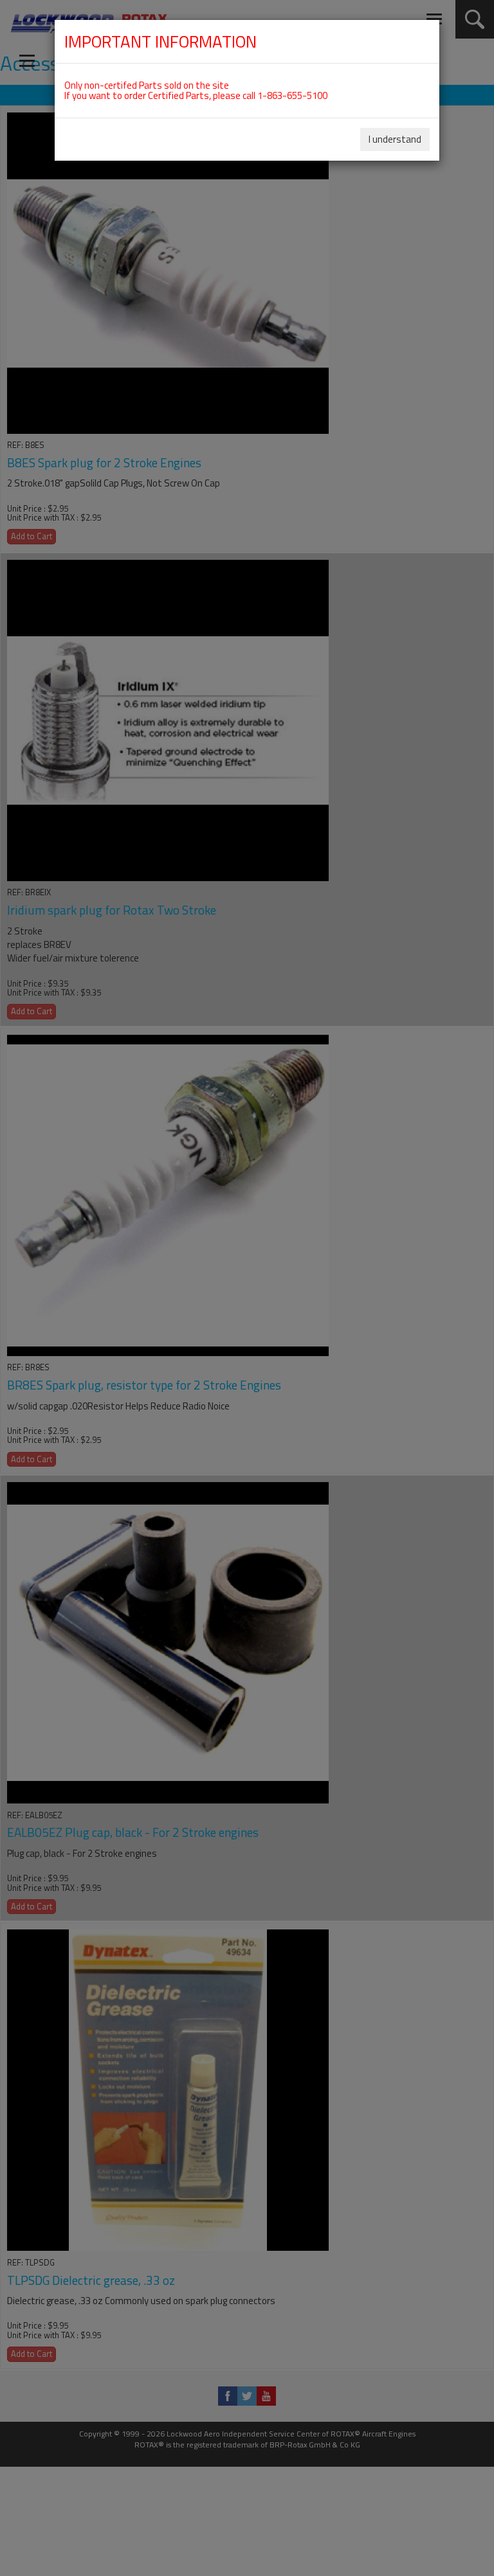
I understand (395, 139)
